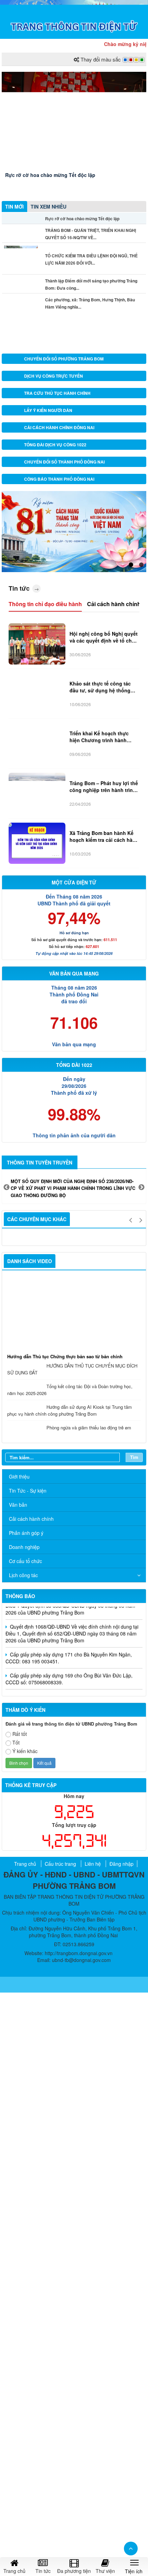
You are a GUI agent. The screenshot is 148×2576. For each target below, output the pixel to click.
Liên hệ (93, 1864)
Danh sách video (30, 1261)
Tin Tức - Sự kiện (28, 1491)
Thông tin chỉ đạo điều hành (45, 604)
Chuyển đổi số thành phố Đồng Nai (64, 462)
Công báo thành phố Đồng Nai (59, 479)
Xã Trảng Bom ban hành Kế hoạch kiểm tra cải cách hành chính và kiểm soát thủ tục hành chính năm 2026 (104, 837)
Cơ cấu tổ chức (25, 1561)
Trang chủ (25, 1864)
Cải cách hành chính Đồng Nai (59, 427)
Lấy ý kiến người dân (48, 410)
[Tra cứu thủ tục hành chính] (14, 393)
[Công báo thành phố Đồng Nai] (14, 479)
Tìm (134, 1457)
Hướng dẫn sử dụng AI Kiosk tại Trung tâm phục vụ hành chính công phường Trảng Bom (70, 1410)
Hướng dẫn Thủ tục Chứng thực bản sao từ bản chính (65, 1356)
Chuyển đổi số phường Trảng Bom (64, 359)
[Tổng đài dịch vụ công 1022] (14, 445)
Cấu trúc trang (60, 1864)
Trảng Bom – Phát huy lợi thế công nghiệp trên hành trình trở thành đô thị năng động (104, 787)
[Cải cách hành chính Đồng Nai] (14, 427)
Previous (7, 1187)
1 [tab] (131, 565)
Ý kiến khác (25, 1751)
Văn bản (18, 1505)
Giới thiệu (19, 1476)
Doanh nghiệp (24, 1547)
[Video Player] (74, 1314)
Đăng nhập (121, 1864)
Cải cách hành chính (114, 604)
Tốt (16, 1742)
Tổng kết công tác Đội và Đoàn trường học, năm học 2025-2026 (70, 1390)
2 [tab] (141, 565)
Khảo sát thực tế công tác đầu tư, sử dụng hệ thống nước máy (100, 687)
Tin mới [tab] (14, 207)
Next (141, 1187)
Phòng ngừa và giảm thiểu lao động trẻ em (89, 1428)
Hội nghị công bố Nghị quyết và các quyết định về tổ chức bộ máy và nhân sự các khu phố (104, 637)
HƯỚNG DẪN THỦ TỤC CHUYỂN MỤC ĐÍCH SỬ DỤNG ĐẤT (72, 1369)
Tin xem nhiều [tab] (49, 207)
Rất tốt (20, 1734)
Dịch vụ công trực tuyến (54, 376)
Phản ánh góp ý (26, 1533)
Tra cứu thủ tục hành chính (57, 393)
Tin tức (19, 588)
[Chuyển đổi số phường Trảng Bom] (14, 359)
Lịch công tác (23, 1575)
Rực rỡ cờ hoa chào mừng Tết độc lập (50, 175)
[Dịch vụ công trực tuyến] (14, 376)
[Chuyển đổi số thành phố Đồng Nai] (14, 462)
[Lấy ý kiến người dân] (14, 410)
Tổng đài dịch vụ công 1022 (55, 445)
